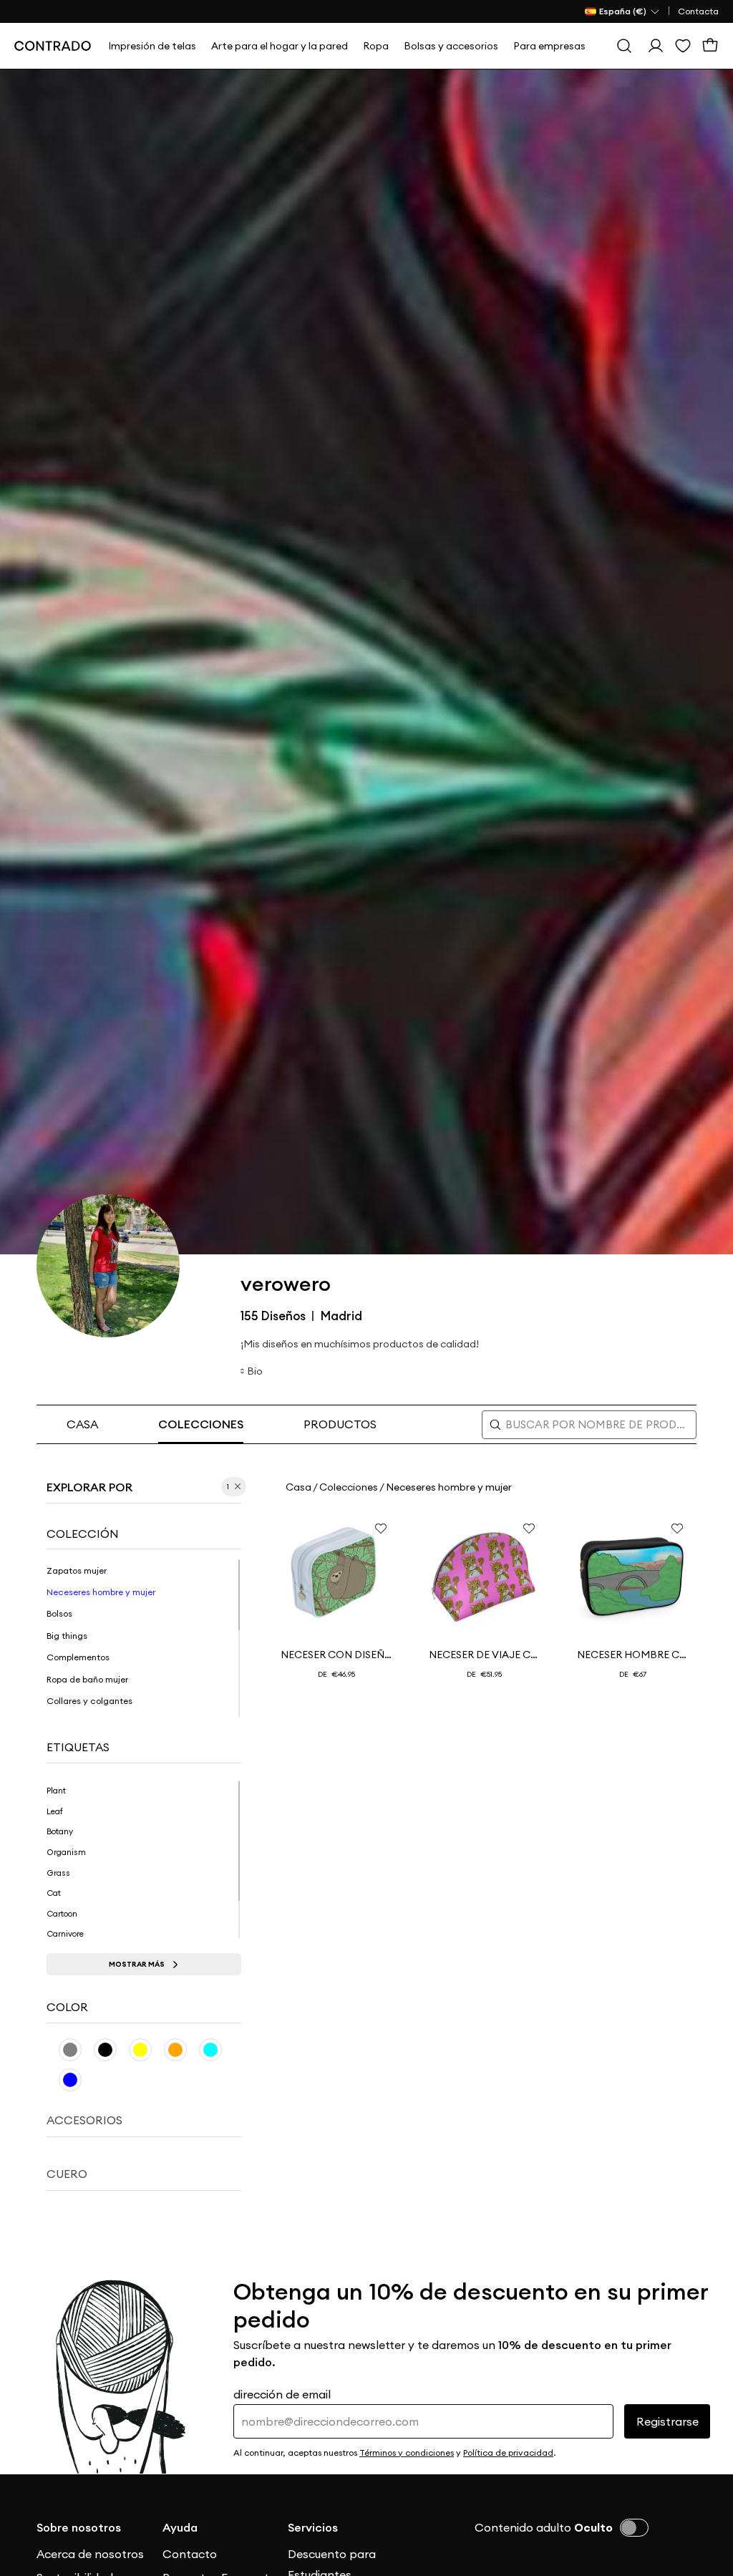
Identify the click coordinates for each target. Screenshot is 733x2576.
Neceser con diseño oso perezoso (336, 1655)
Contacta (698, 11)
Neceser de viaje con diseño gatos (485, 1655)
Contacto (190, 2554)
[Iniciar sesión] (656, 46)
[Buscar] (624, 46)
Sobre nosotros (79, 2527)
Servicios (313, 2527)
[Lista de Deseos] (683, 46)
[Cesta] (710, 46)
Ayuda (180, 2527)
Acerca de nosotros (90, 2554)
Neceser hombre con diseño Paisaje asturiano (633, 1655)
